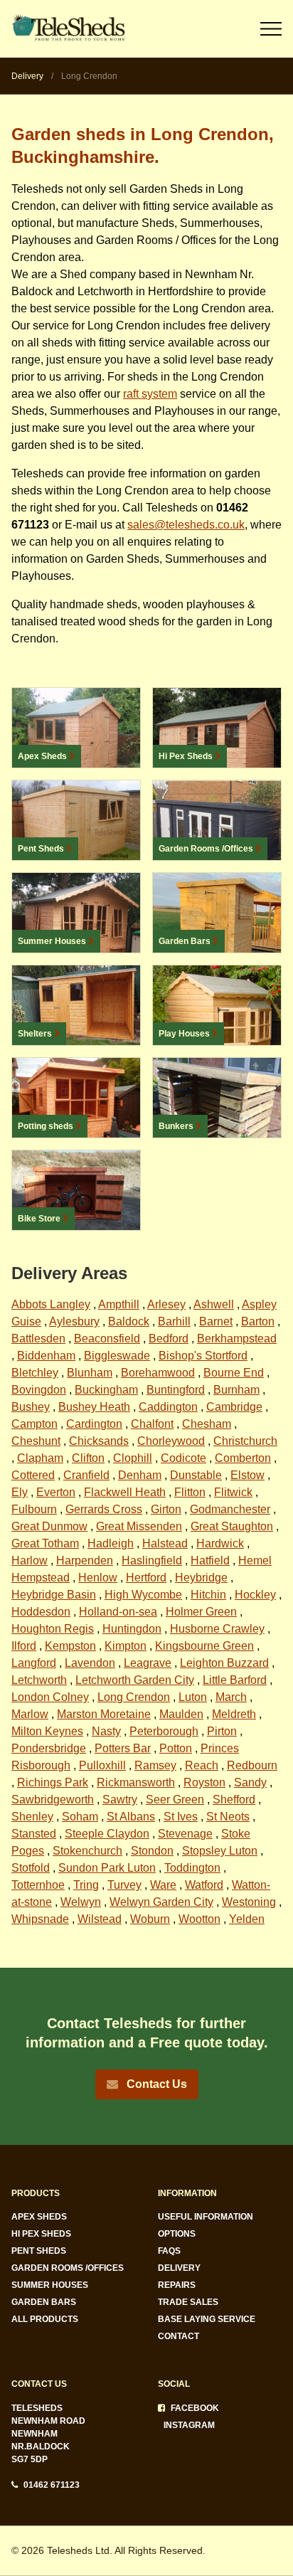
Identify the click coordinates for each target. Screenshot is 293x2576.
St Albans (131, 1817)
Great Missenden (139, 1526)
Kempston (70, 1646)
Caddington (168, 1407)
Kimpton (126, 1646)
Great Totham (45, 1543)
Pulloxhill (102, 1765)
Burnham (236, 1390)
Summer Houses (50, 2285)
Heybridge (201, 1578)
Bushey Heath (94, 1407)
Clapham (40, 1458)
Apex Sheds (39, 2217)
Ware (163, 1885)
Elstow (247, 1475)
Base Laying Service (207, 2319)
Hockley (255, 1595)
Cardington (94, 1424)
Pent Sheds (39, 2251)
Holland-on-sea (118, 1612)
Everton (56, 1492)
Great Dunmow (49, 1526)
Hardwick (220, 1543)
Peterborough (164, 1731)
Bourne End (234, 1373)
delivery (32, 76)
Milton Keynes (47, 1731)
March (231, 1697)
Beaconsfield (107, 1339)
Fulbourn (34, 1509)
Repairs (177, 2285)
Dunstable (196, 1475)
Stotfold (31, 1868)
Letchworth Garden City (135, 1680)
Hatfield (210, 1560)
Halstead (165, 1543)
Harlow (30, 1560)
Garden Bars (44, 2302)
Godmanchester (230, 1509)
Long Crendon (134, 1697)
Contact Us (155, 2084)
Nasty (106, 1731)
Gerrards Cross (104, 1509)
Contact (179, 2336)
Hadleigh (111, 1543)
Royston (204, 1782)
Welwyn (81, 1902)
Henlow (98, 1578)
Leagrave (148, 1663)
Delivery (179, 2268)
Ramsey (155, 1765)
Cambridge (234, 1407)
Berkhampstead (237, 1339)
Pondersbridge (49, 1748)
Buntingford (176, 1390)
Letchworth (39, 1680)
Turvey (124, 1885)
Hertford (146, 1578)
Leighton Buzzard (224, 1663)
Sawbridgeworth (53, 1800)
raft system (150, 394)
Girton (166, 1509)
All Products (45, 2319)
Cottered (33, 1475)
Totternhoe (38, 1885)
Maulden (181, 1714)
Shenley (32, 1817)
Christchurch (245, 1441)
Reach (202, 1765)
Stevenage (185, 1834)
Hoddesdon (41, 1612)
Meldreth (234, 1714)
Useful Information (206, 2217)
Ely (20, 1492)
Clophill (133, 1458)
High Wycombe (143, 1595)
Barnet (216, 1321)
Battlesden (38, 1339)
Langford (34, 1663)
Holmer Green (201, 1612)
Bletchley (35, 1373)
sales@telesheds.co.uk (186, 525)
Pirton (222, 1731)
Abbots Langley (51, 1304)
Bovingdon (39, 1390)
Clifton (88, 1458)
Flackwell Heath (125, 1492)
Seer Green (175, 1800)
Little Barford (235, 1680)
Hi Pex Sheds (41, 2234)
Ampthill (119, 1304)
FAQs (169, 2251)
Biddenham (46, 1356)
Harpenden (85, 1560)
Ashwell (214, 1304)
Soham (80, 1817)
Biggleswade (117, 1356)
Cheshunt (36, 1441)
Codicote (183, 1458)
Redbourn (252, 1765)
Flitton (190, 1492)
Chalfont (152, 1424)
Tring (86, 1885)
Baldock (129, 1321)
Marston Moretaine (104, 1714)
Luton (193, 1697)
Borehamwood (158, 1373)
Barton (258, 1321)
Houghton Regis (53, 1629)
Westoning (249, 1902)
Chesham (207, 1424)
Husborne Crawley (217, 1629)
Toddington (192, 1868)
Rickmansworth (136, 1782)
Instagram (189, 2425)
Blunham (90, 1373)
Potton (176, 1748)
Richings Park (53, 1782)
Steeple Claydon (107, 1834)
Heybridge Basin (54, 1595)
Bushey (31, 1407)
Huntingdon (132, 1629)
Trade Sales (188, 2302)
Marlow (30, 1714)
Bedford (169, 1339)
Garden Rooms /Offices (68, 2268)
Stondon (152, 1851)
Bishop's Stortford (203, 1356)
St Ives (181, 1817)
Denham (140, 1475)
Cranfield (86, 1475)
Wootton (199, 1919)
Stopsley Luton (220, 1851)
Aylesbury (74, 1321)
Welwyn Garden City (161, 1902)
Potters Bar (123, 1748)
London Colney (50, 1697)
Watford (204, 1885)
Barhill (174, 1321)
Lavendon (90, 1663)
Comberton (243, 1458)
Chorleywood (171, 1441)
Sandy (250, 1782)
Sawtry (120, 1800)
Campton (34, 1424)
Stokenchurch (87, 1851)
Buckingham (106, 1390)
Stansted (34, 1834)
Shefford (234, 1800)
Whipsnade (40, 1919)
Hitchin (208, 1595)
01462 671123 (52, 2485)
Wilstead (100, 1919)
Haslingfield (152, 1560)
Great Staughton (232, 1526)
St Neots (228, 1817)
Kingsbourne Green (204, 1646)
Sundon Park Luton (107, 1868)
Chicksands (99, 1441)
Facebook (195, 2408)
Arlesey (166, 1304)
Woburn (150, 1919)
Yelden (247, 1919)
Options (177, 2234)
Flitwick (233, 1492)
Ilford (24, 1646)
